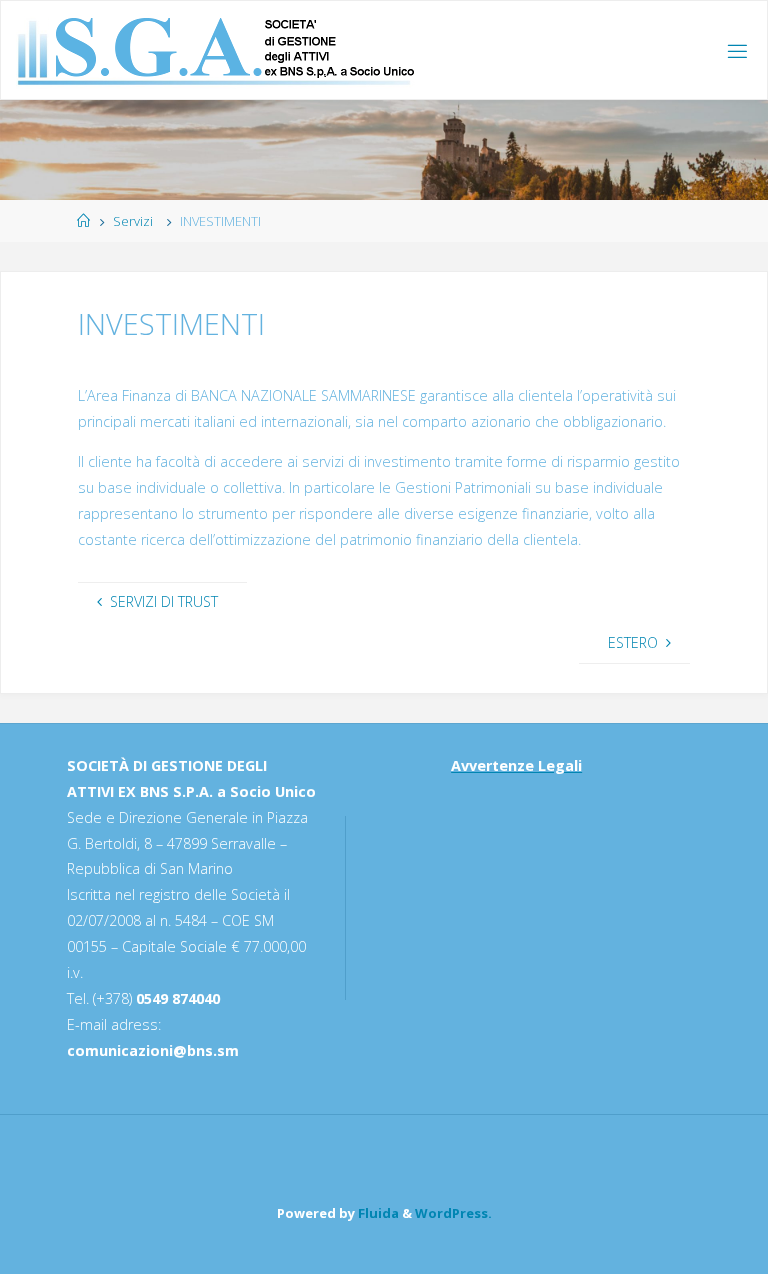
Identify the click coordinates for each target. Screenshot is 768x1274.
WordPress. (453, 1213)
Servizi (133, 221)
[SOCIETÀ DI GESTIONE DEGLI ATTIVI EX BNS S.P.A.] (216, 50)
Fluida (377, 1213)
